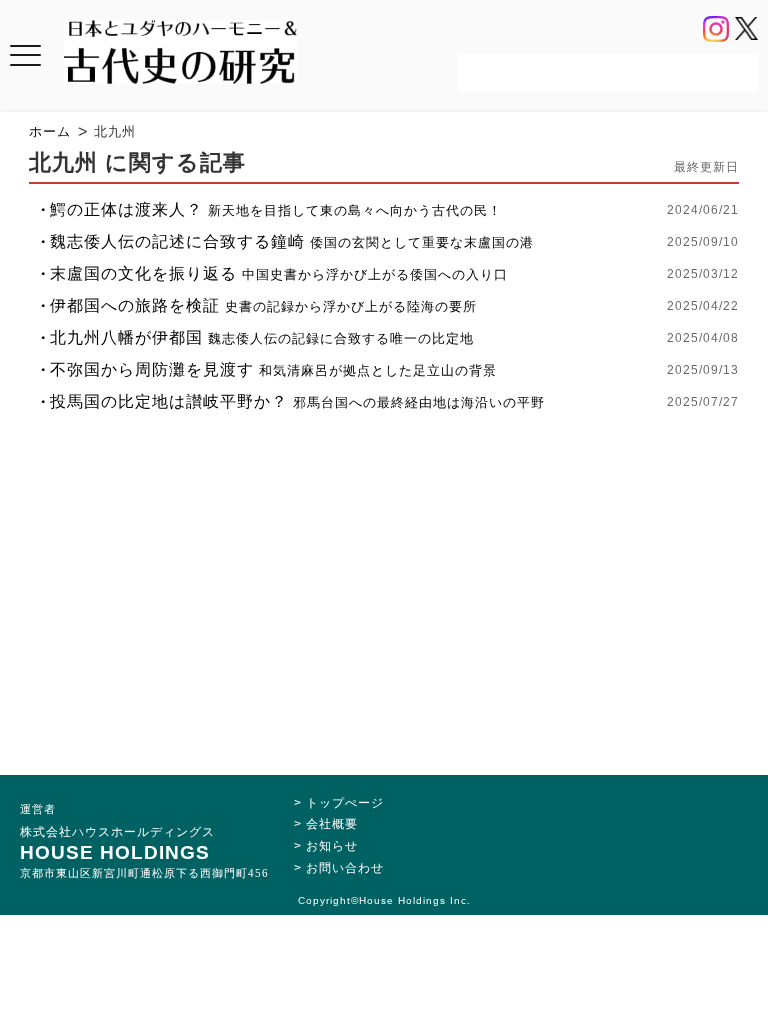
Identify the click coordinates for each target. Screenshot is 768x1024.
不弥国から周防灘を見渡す (273, 369)
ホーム (50, 131)
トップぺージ (345, 803)
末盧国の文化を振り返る (279, 273)
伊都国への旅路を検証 (263, 305)
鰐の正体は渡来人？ (276, 209)
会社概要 (332, 824)
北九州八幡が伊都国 (262, 337)
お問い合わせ (345, 868)
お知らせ (332, 846)
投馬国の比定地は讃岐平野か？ (297, 401)
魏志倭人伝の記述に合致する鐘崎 (292, 241)
